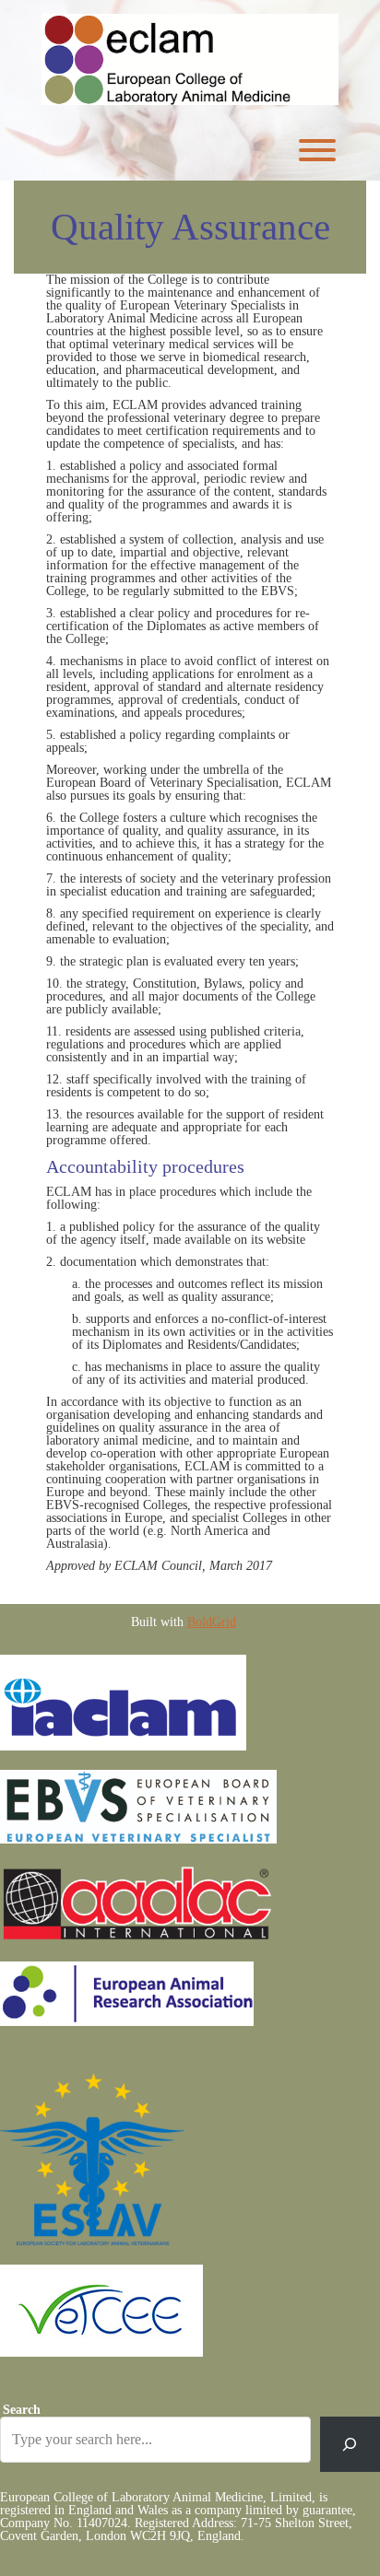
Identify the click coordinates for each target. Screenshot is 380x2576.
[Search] (350, 2444)
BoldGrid (212, 1622)
